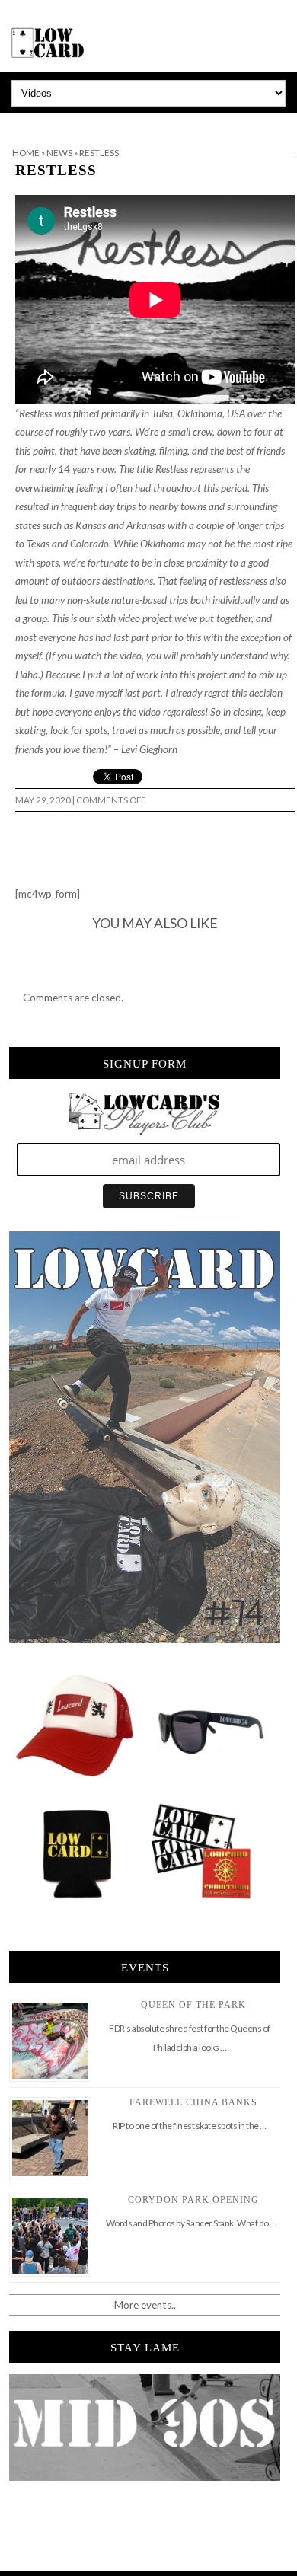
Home (26, 153)
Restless (56, 170)
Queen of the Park (193, 2005)
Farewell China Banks (193, 2102)
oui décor (22, 123)
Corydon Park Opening (193, 2200)
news (59, 153)
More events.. (145, 2305)
